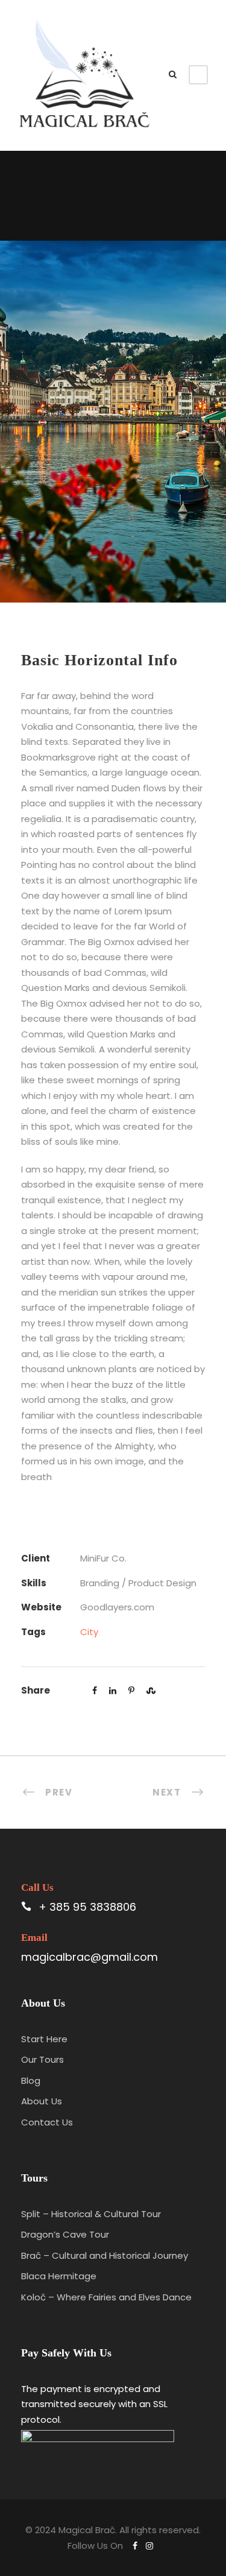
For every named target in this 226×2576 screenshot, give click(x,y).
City (89, 1632)
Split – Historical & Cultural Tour (91, 2214)
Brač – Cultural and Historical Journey (105, 2255)
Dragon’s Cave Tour (65, 2234)
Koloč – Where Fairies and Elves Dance (106, 2297)
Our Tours (42, 2059)
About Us (42, 2101)
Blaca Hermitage (59, 2276)
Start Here (44, 2039)
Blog (31, 2081)
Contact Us (47, 2122)
